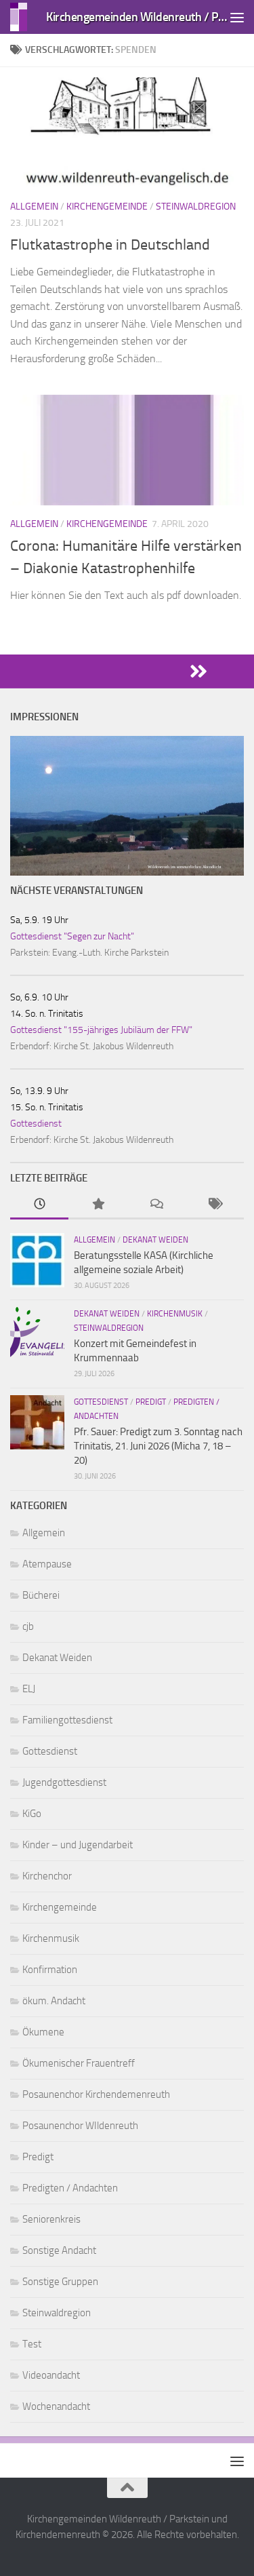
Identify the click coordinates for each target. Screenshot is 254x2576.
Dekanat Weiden (155, 1240)
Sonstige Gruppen (60, 2282)
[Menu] (237, 17)
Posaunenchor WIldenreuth (80, 2126)
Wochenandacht (56, 2406)
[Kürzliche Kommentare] (156, 1205)
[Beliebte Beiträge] (98, 1205)
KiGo (32, 1814)
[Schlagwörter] (215, 1205)
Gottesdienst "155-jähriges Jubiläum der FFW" (101, 1030)
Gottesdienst (36, 1124)
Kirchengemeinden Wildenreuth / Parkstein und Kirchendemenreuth (137, 17)
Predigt (151, 1402)
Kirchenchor (47, 1876)
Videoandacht (51, 2375)
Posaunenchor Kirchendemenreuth (96, 2094)
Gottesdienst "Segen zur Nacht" (72, 936)
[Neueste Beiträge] (39, 1205)
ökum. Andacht (54, 2001)
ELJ (29, 1689)
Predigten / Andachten (70, 2188)
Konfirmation (50, 1970)
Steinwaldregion (196, 207)
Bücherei (41, 1595)
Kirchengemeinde (107, 207)
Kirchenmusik (175, 1314)
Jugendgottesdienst (64, 1782)
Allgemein (34, 207)
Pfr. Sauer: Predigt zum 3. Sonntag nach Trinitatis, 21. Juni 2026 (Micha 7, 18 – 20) (158, 1446)
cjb (28, 1626)
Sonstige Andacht (59, 2250)
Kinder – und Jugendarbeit (78, 1845)
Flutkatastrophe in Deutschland (110, 245)
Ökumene (43, 2032)
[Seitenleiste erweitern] (127, 671)
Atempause (47, 1564)
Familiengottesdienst (67, 1720)
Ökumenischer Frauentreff (79, 2063)
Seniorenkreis (51, 2219)
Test (32, 2344)
